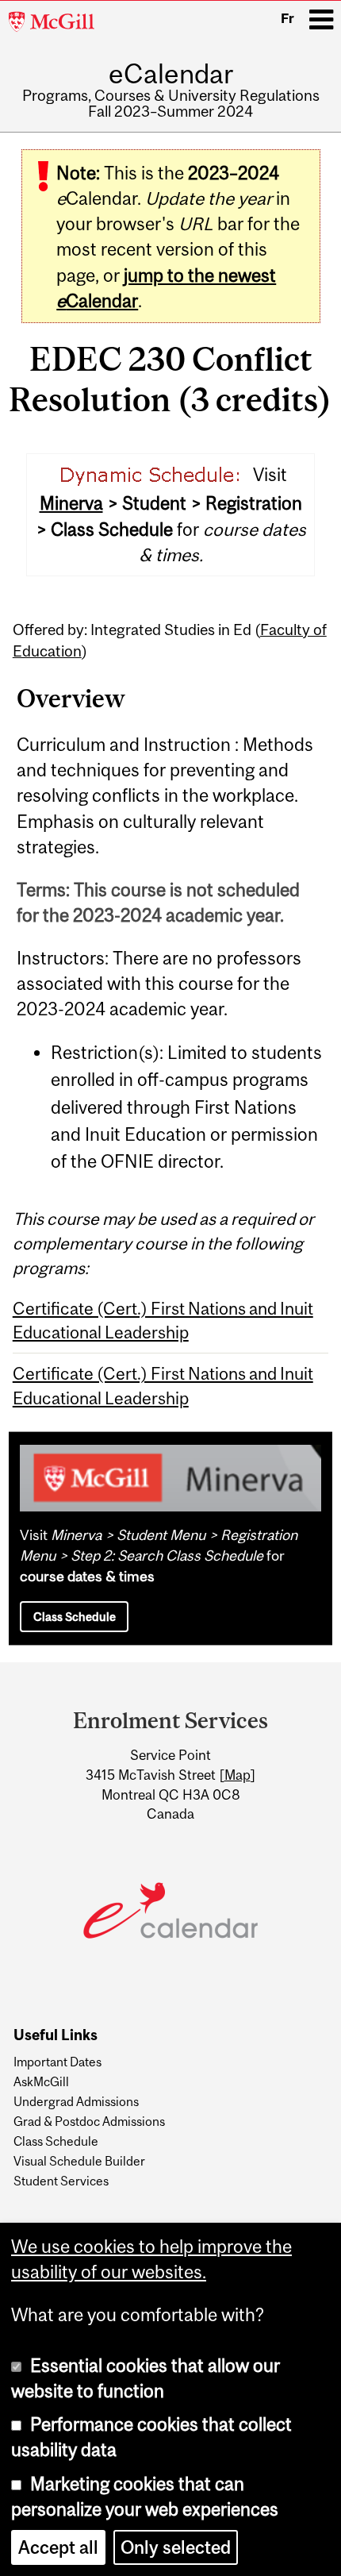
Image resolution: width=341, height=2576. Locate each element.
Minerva (71, 503)
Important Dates (57, 2062)
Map (238, 1775)
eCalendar (171, 73)
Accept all (58, 2547)
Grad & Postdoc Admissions (89, 2121)
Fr (287, 18)
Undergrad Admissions (76, 2101)
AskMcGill (41, 2081)
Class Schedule (75, 1617)
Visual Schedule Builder (79, 2161)
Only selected (176, 2547)
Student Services (61, 2181)
